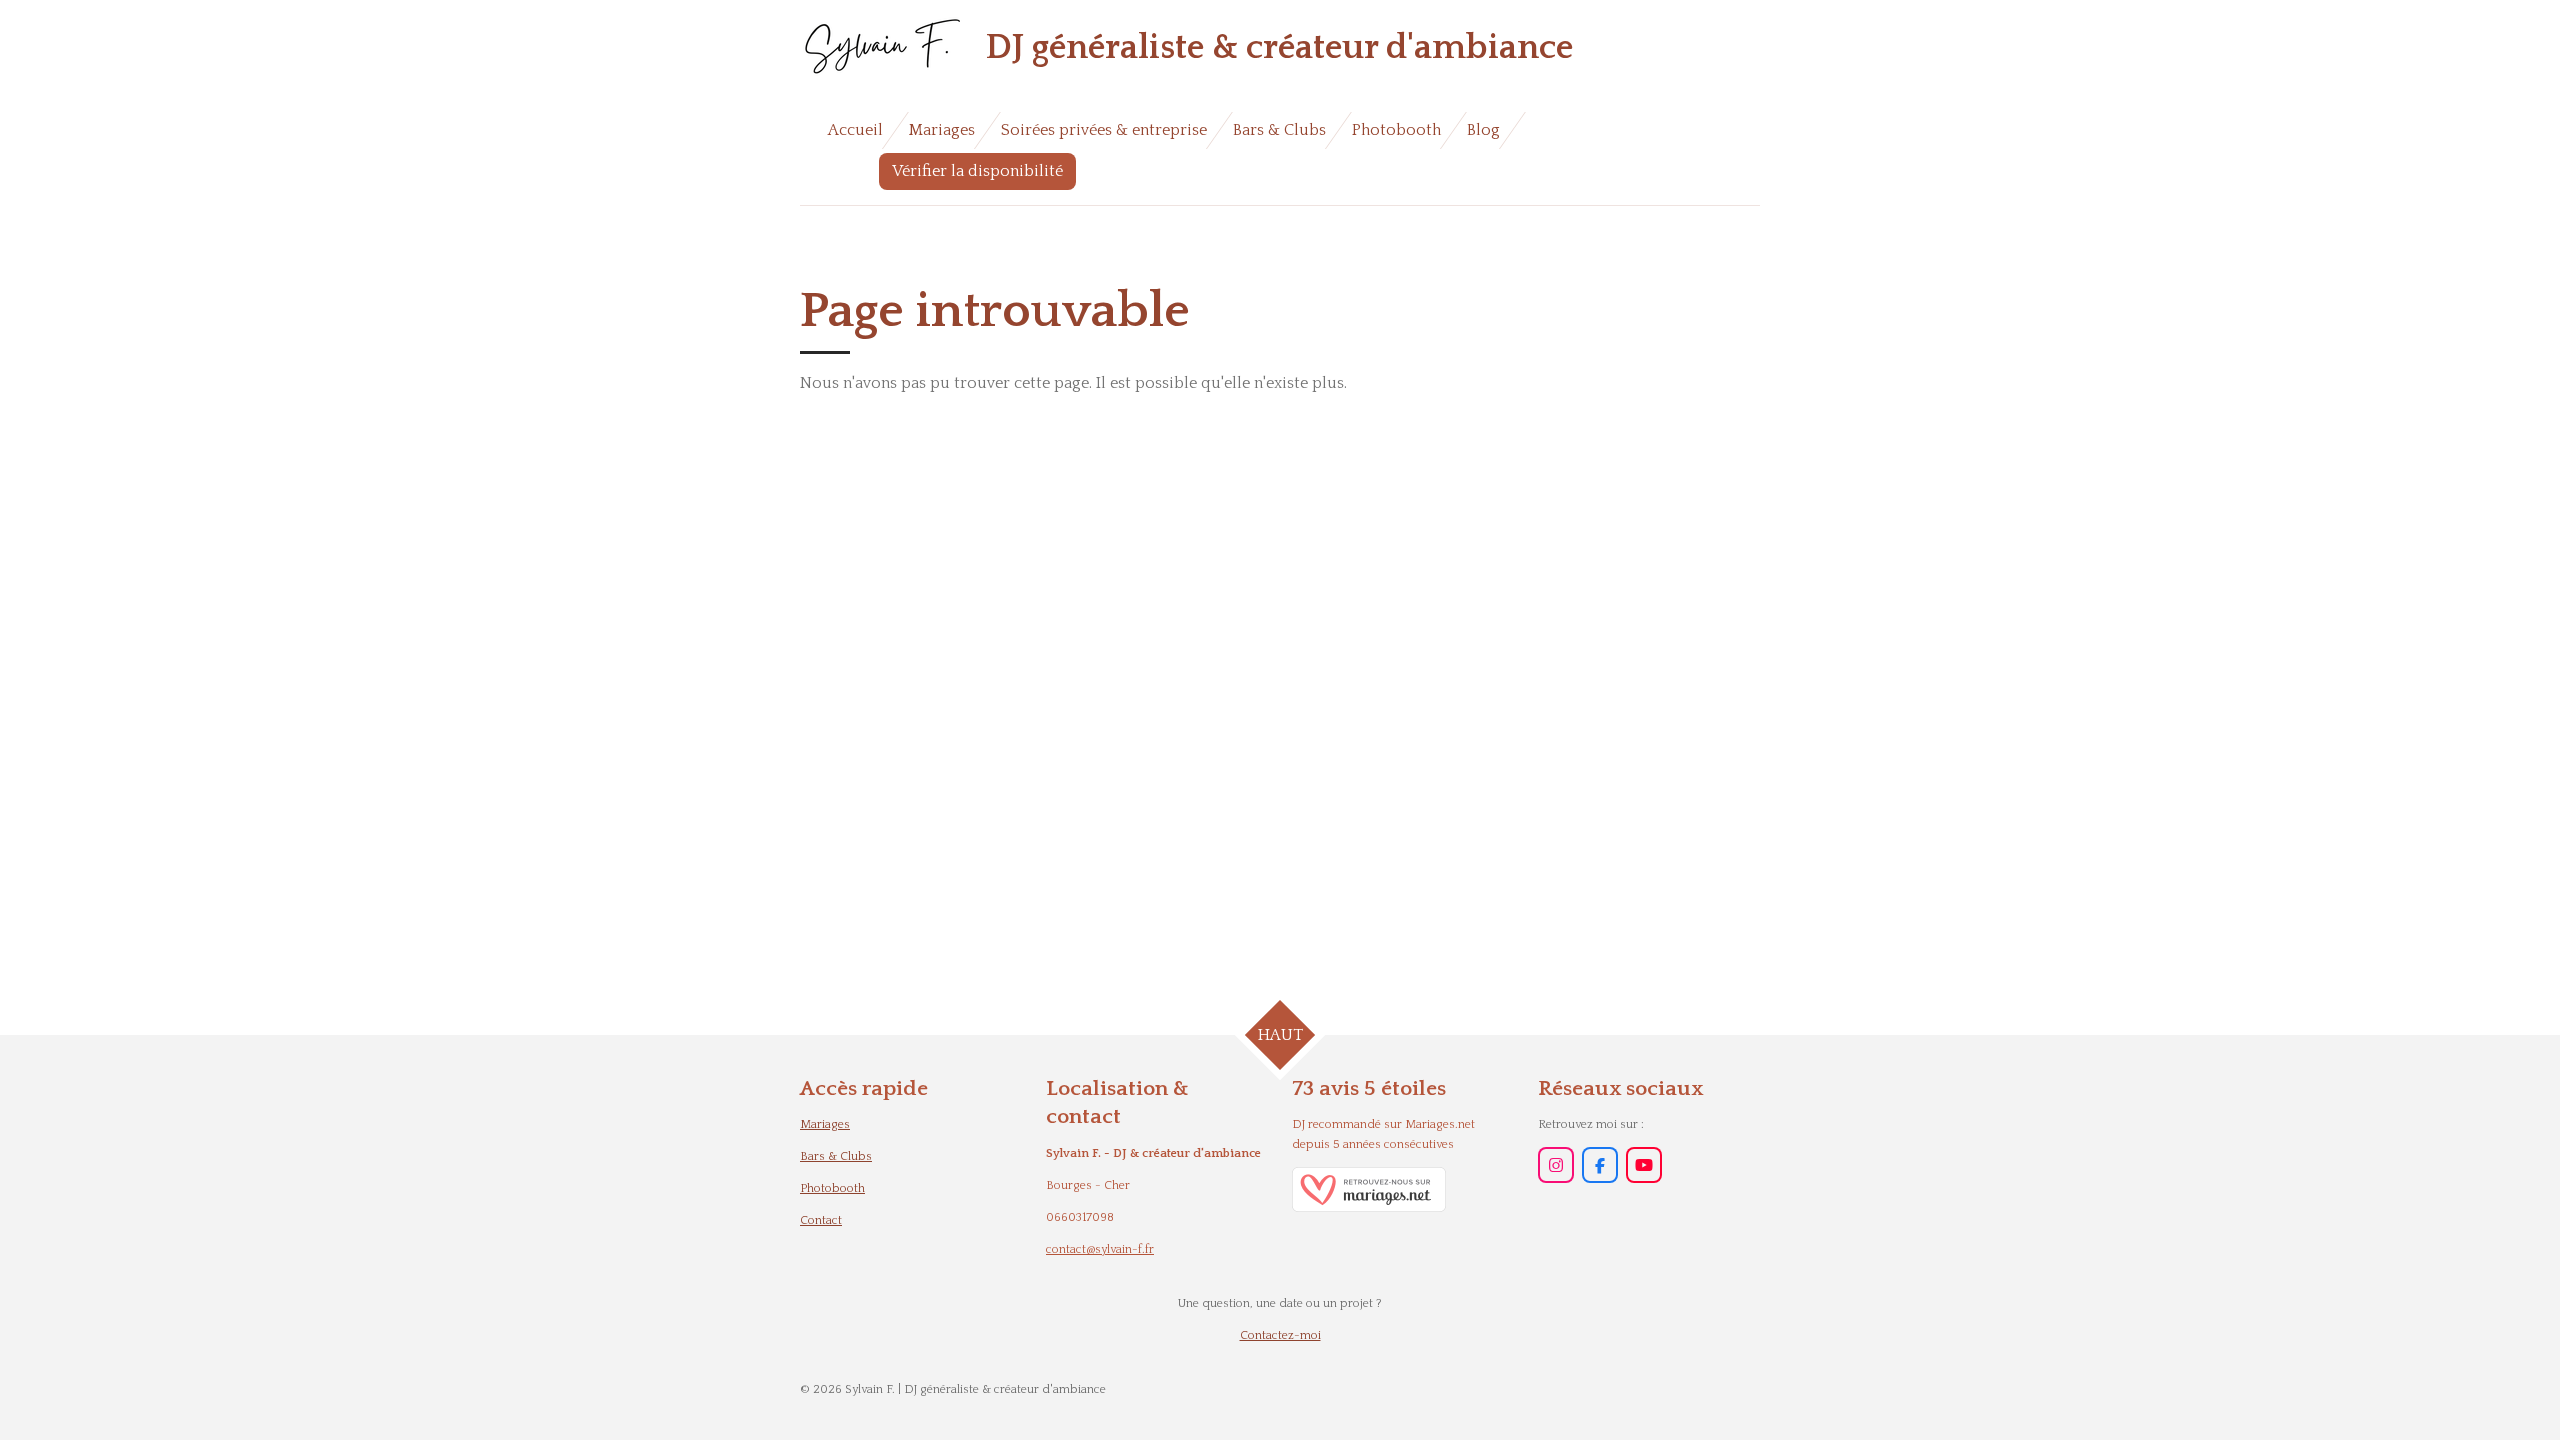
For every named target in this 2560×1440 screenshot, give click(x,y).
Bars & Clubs (836, 1156)
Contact (821, 1220)
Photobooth (832, 1188)
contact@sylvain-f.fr (1100, 1249)
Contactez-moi (1280, 1335)
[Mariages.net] (1369, 1208)
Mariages (825, 1124)
